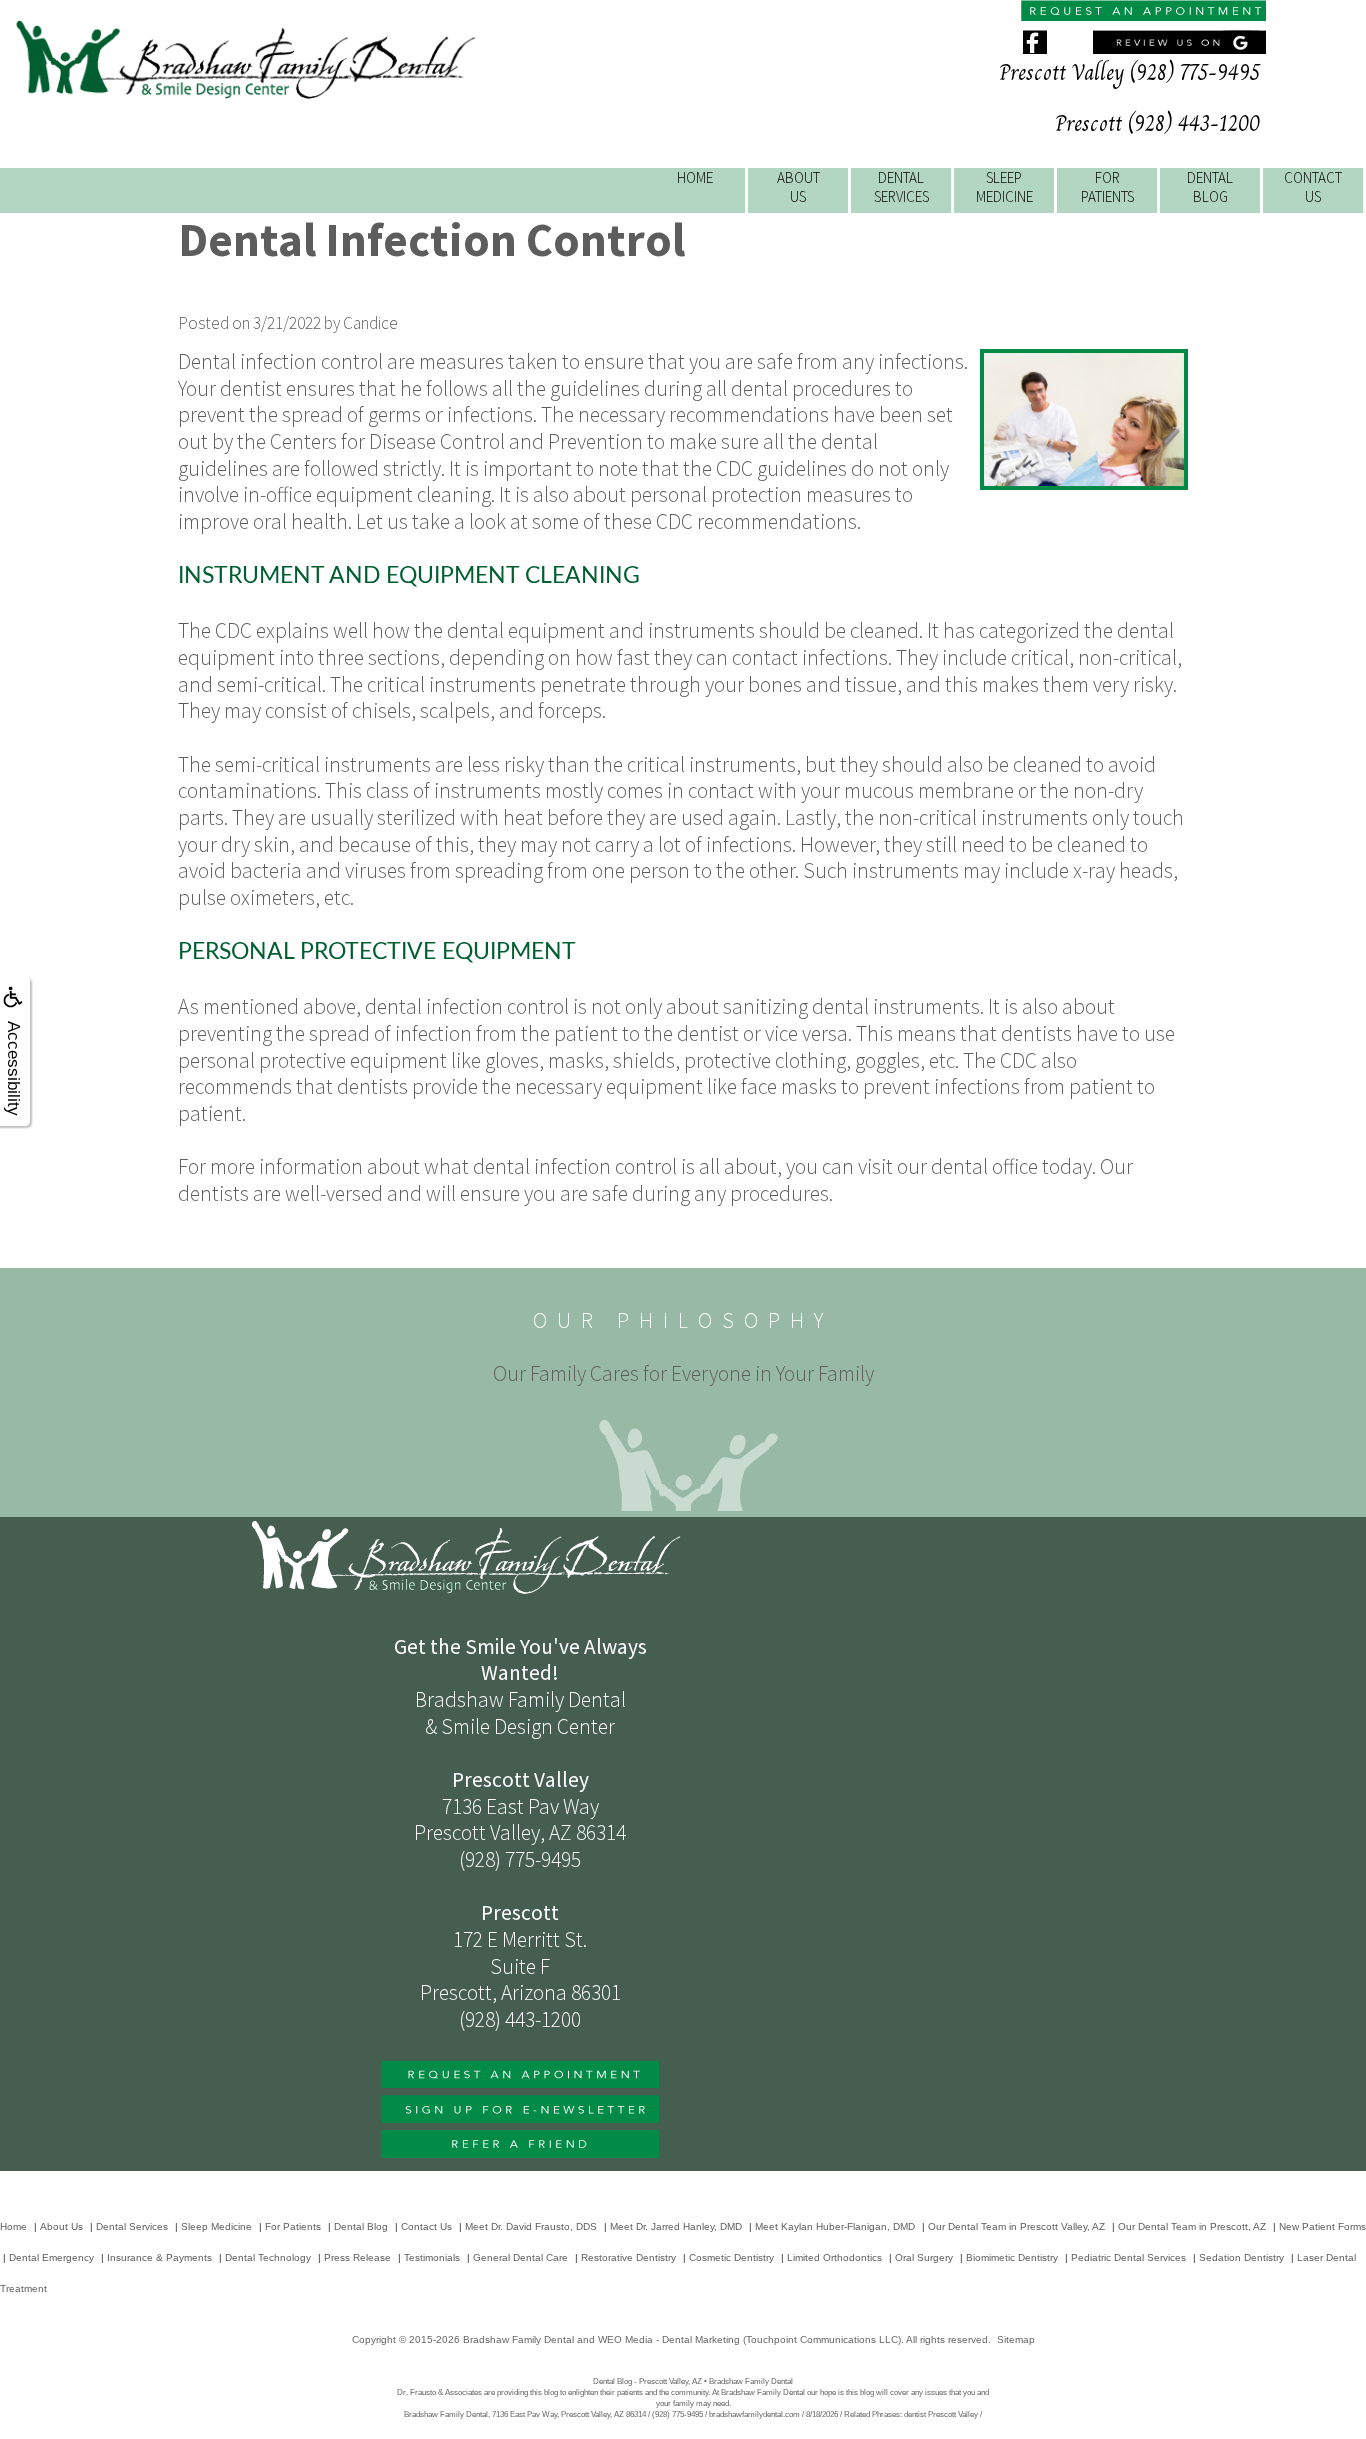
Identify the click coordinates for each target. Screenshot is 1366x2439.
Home (695, 177)
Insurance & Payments (159, 2257)
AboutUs (798, 187)
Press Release (357, 2257)
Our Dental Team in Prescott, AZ (1192, 2226)
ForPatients (1107, 187)
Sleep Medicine (216, 2226)
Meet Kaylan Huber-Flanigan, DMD (835, 2226)
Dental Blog (361, 2226)
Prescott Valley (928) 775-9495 (1129, 72)
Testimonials (432, 2257)
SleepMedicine (1004, 187)
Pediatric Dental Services (1128, 2257)
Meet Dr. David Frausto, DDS (531, 2226)
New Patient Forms (1322, 2226)
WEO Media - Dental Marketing (669, 2339)
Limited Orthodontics (834, 2257)
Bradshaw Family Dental (518, 2339)
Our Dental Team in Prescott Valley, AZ (1016, 2226)
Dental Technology (268, 2257)
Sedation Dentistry (1241, 2257)
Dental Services (132, 2226)
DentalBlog (1210, 187)
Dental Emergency (51, 2257)
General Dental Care (520, 2257)
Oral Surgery (924, 2257)
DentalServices (901, 187)
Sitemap (1016, 2339)
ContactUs (1313, 187)
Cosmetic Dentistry (731, 2257)
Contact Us (426, 2226)
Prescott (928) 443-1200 (1157, 123)
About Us (61, 2226)
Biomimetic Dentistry (1012, 2257)
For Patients (293, 2226)
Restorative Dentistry (628, 2257)
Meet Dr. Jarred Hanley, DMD (676, 2226)
